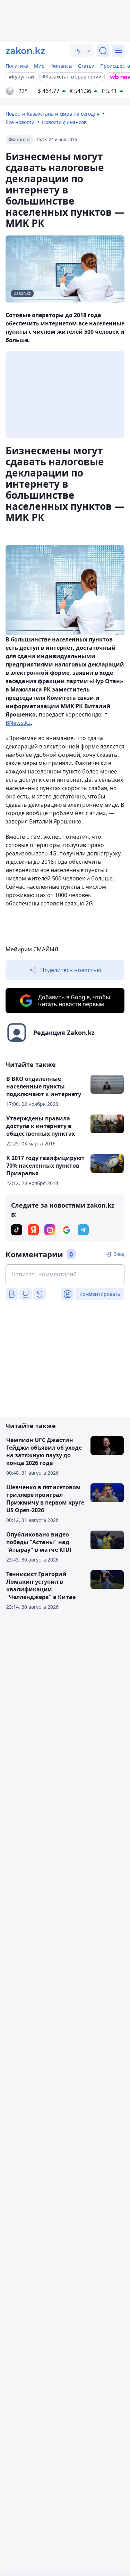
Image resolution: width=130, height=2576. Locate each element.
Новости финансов (64, 122)
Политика (17, 66)
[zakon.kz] (25, 51)
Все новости (20, 122)
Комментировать (100, 1294)
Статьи (86, 66)
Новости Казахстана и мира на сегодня (53, 114)
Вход (119, 1254)
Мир (39, 66)
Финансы (61, 66)
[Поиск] (103, 51)
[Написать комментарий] (65, 1274)
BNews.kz (18, 723)
